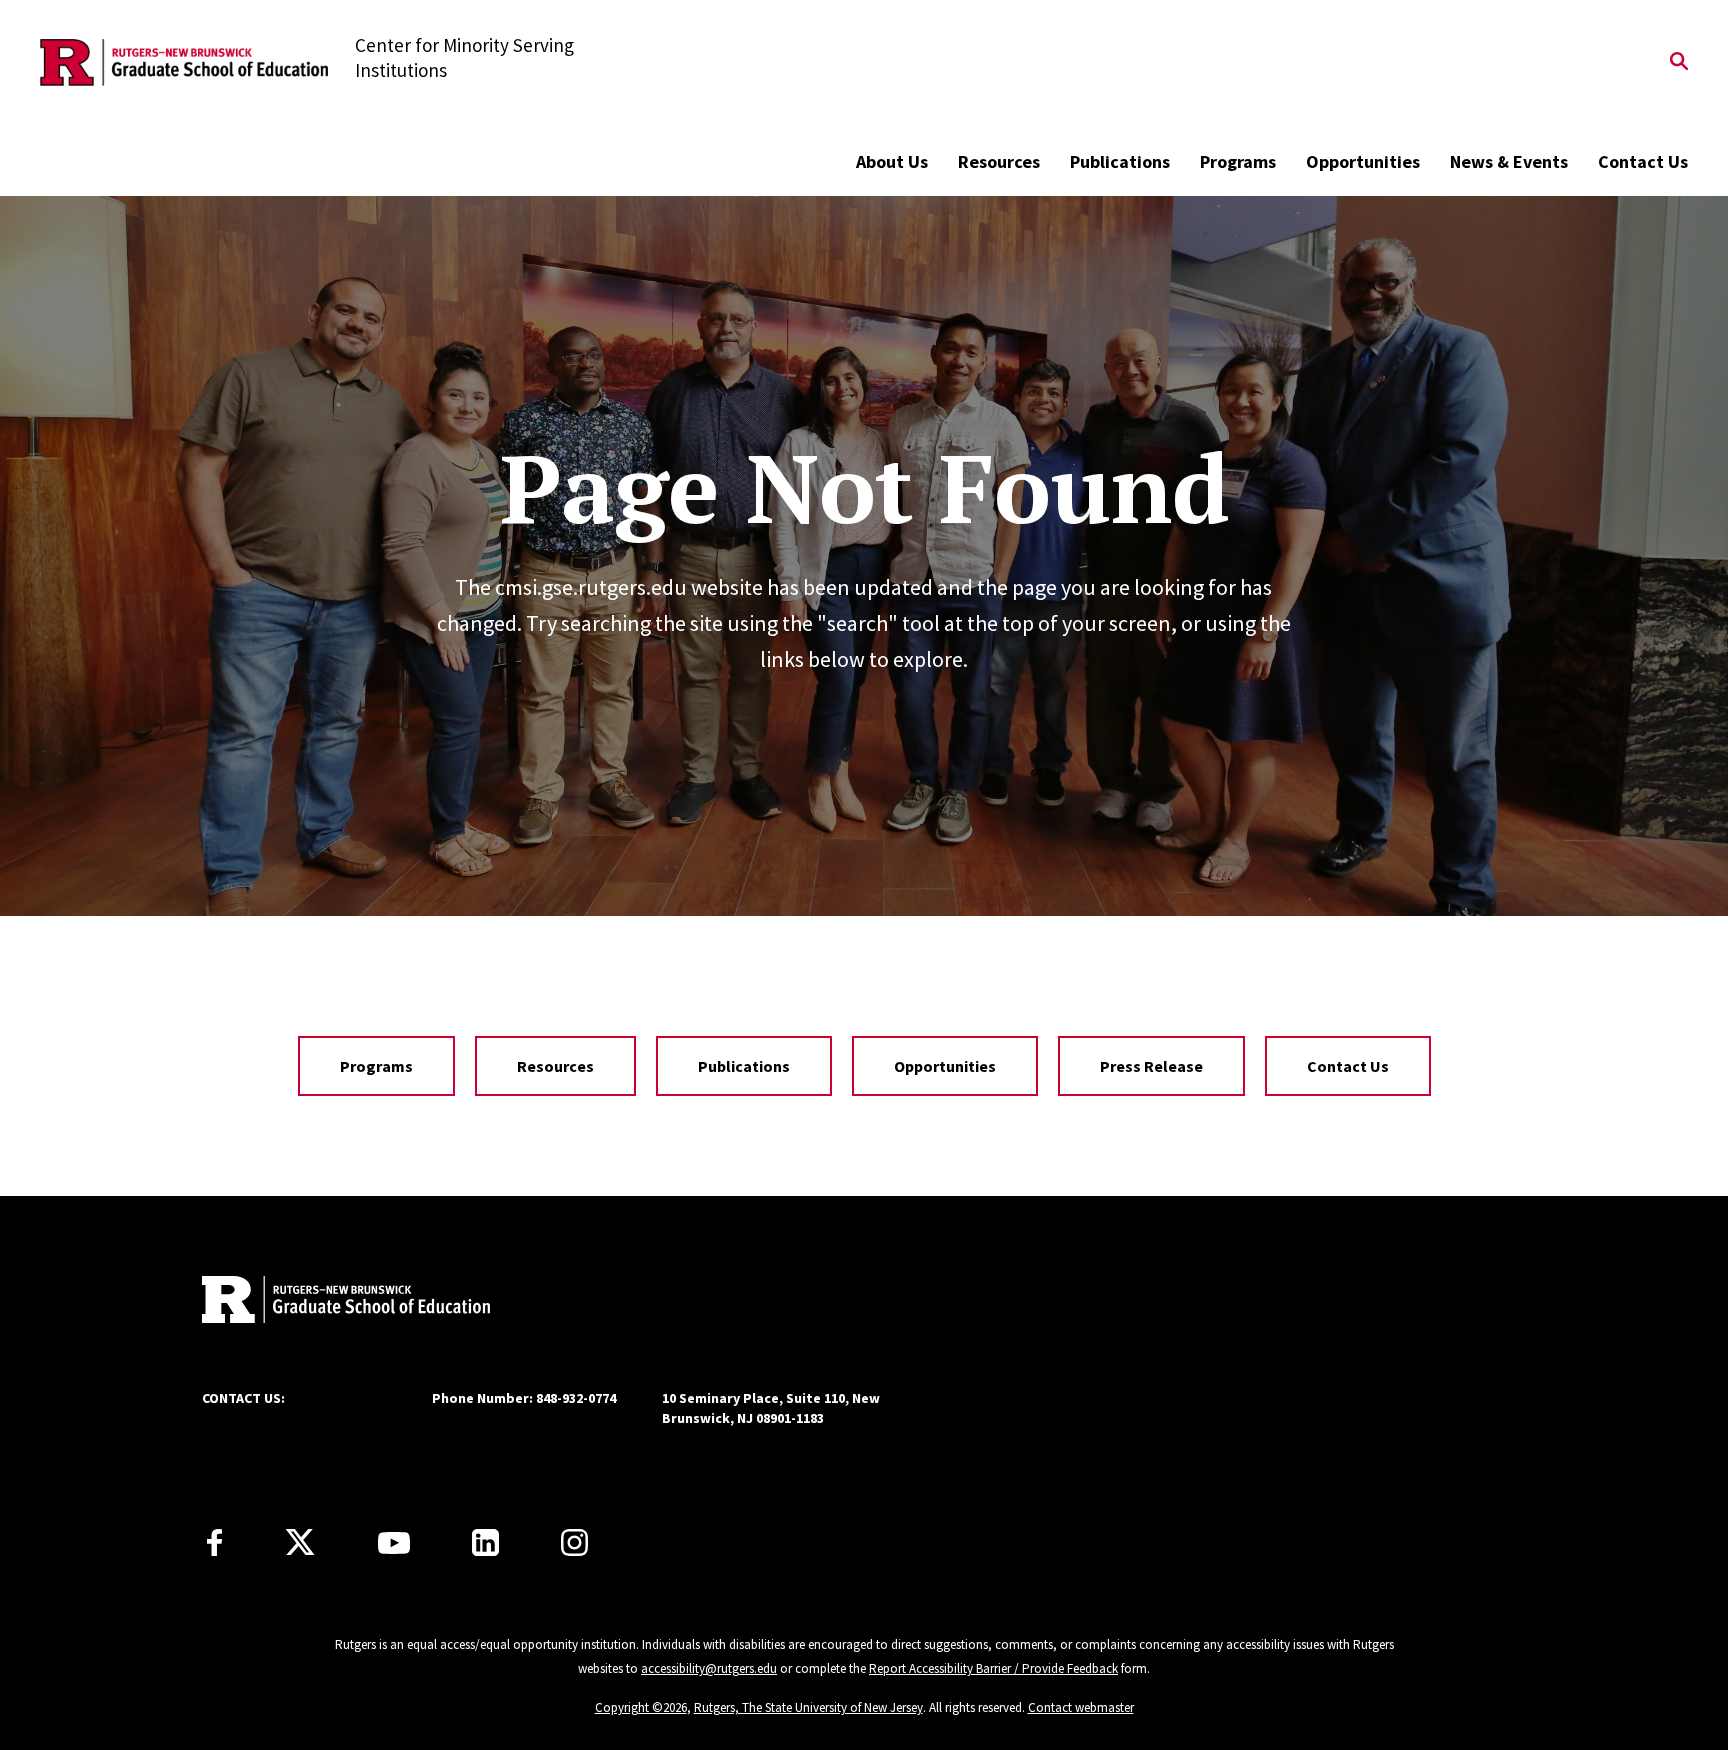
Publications (1120, 161)
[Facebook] (214, 1542)
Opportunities (1363, 161)
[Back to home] (334, 1302)
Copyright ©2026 (641, 1707)
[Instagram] (574, 1542)
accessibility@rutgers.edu (709, 1668)
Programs (1238, 161)
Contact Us (1643, 161)
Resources (999, 161)
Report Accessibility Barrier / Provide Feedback (993, 1668)
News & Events (1509, 161)
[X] (300, 1543)
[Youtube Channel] (394, 1543)
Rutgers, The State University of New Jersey (808, 1707)
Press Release (1151, 1066)
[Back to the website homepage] (184, 63)
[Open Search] (1679, 63)
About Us (892, 161)
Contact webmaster (1081, 1707)
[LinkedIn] (485, 1542)
